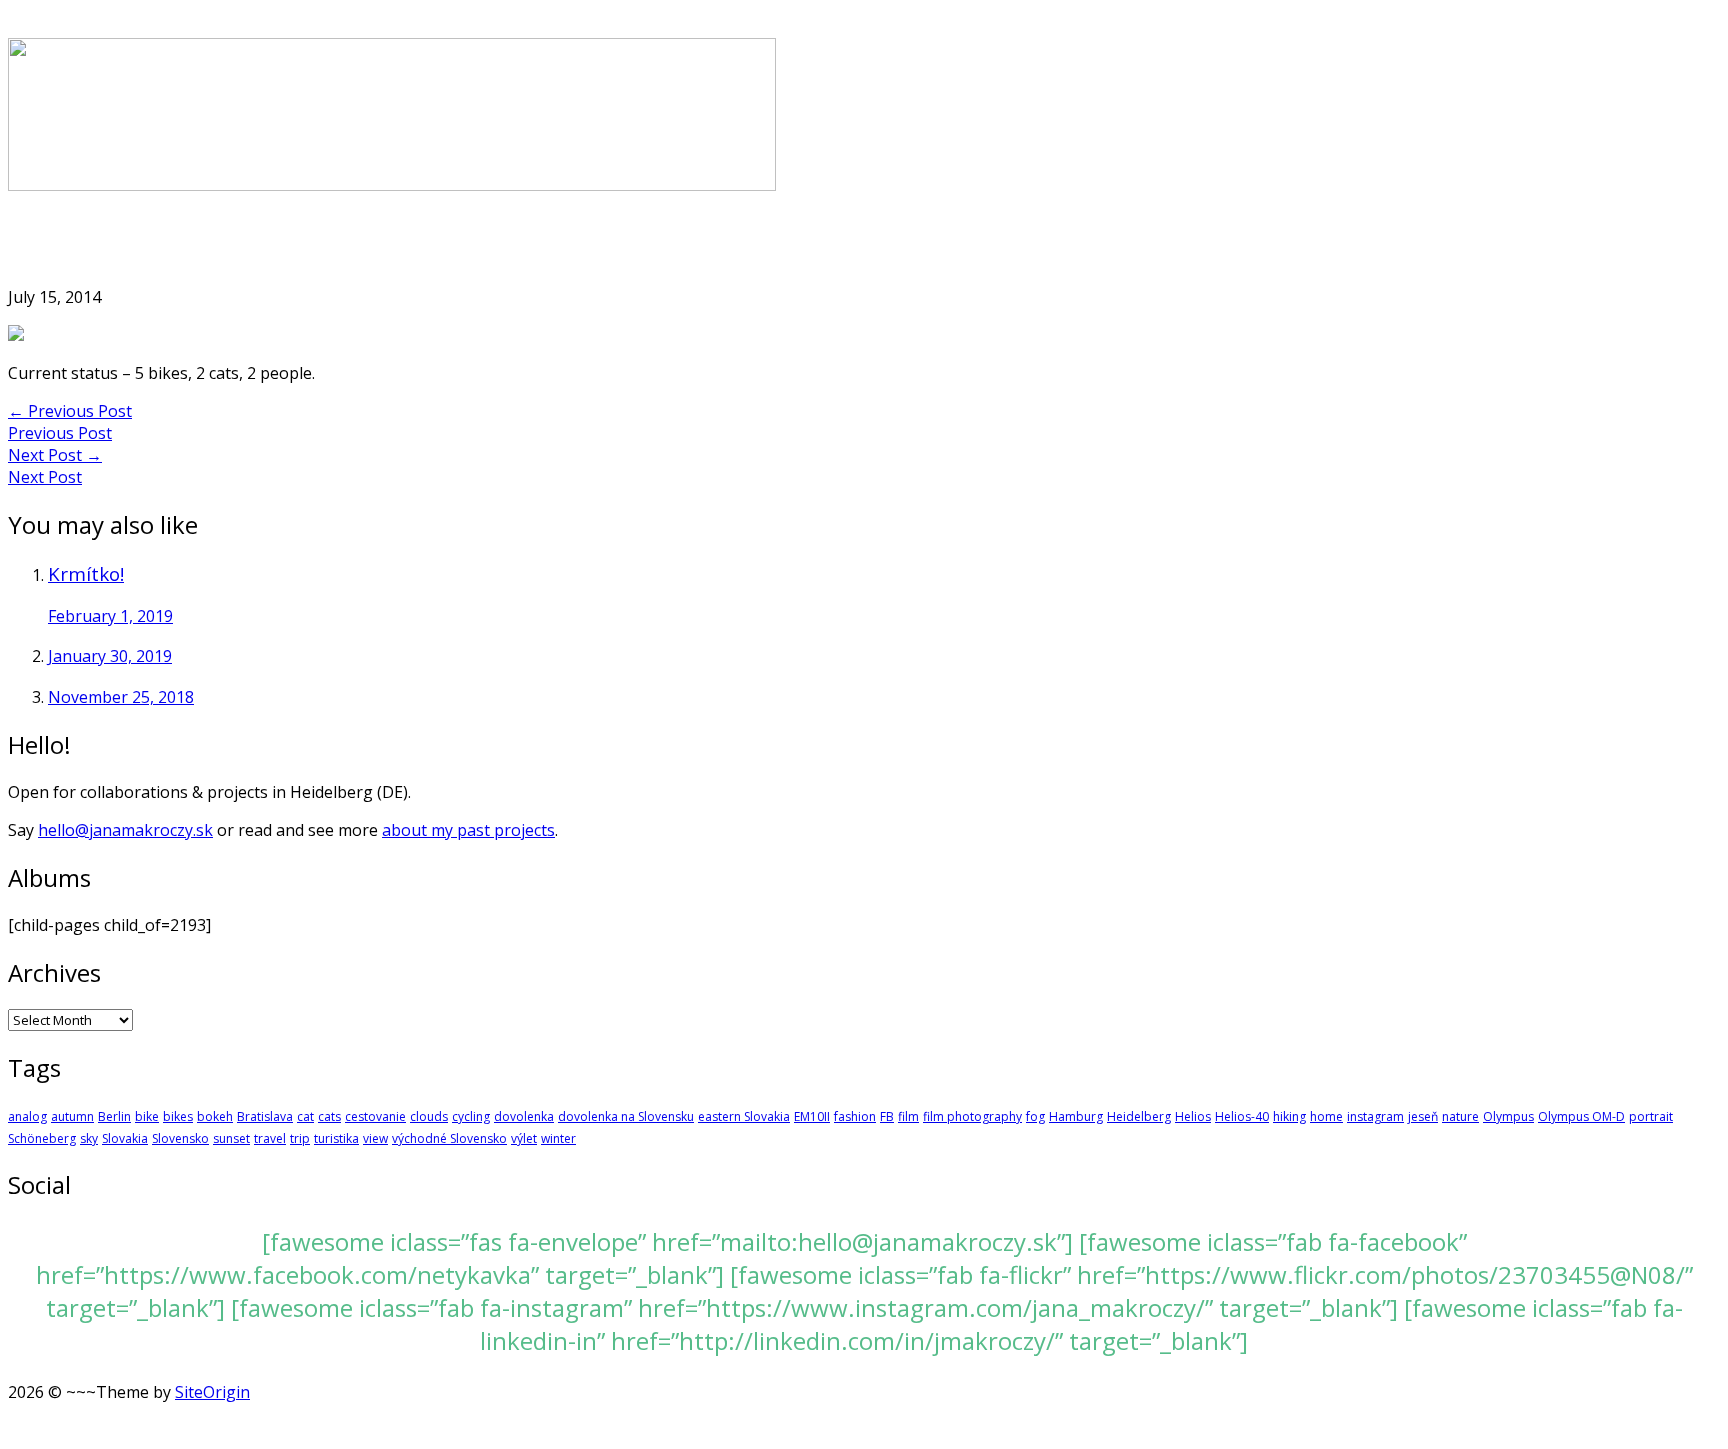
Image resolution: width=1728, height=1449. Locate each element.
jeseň (1423, 1116)
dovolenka (524, 1116)
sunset (231, 1138)
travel (270, 1138)
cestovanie (375, 1116)
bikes (178, 1116)
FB (887, 1116)
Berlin (114, 1116)
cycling (471, 1116)
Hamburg (1076, 1116)
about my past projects (468, 830)
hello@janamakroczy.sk (125, 830)
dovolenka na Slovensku (626, 1116)
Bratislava (265, 1116)
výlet (524, 1138)
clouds (429, 1116)
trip (300, 1138)
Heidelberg (1139, 1116)
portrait (1651, 1116)
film (908, 1116)
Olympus (1508, 1116)
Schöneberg (42, 1138)
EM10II (812, 1116)
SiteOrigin (212, 1392)
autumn (72, 1116)
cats (329, 1116)
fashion (855, 1116)
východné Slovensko (449, 1138)
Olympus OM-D (1581, 1116)
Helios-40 (1242, 1116)
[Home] (392, 185)
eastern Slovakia (744, 1116)
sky (89, 1138)
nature (1460, 1116)
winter (558, 1138)
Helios (1193, 1116)
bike (147, 1116)
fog (1035, 1116)
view (375, 1138)
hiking (1289, 1116)
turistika (336, 1138)
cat (305, 1116)
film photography (972, 1116)
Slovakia (125, 1138)
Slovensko (180, 1138)
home (1326, 1116)
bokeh (215, 1116)
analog (27, 1116)
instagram (1375, 1116)
